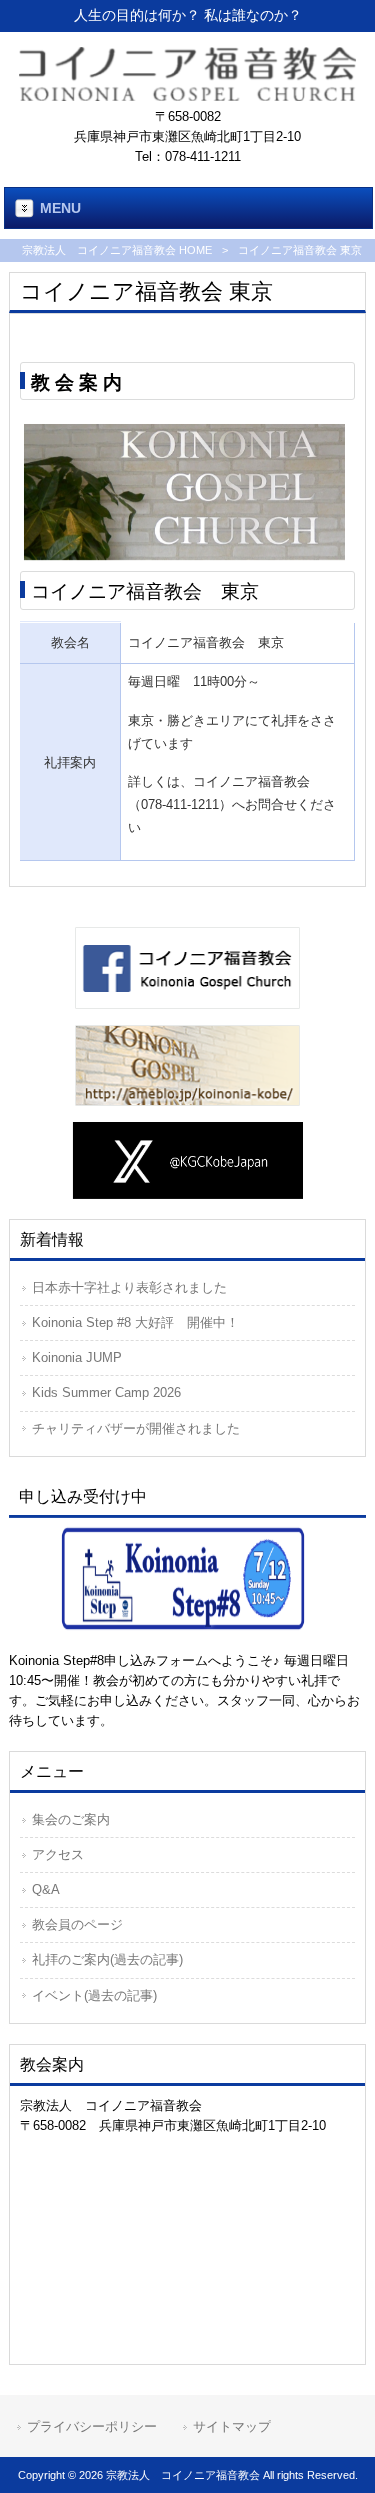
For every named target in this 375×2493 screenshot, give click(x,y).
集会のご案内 (71, 1819)
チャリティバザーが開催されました (136, 1428)
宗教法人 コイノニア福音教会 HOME (117, 250)
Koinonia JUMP (77, 1357)
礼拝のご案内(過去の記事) (107, 1959)
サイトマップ (232, 2426)
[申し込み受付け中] (187, 1577)
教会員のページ (77, 1924)
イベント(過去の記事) (94, 1995)
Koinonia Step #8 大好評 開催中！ (135, 1322)
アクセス (58, 1854)
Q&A (46, 1889)
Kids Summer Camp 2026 (106, 1392)
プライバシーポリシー (92, 2426)
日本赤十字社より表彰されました (129, 1287)
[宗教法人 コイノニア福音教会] (188, 96)
